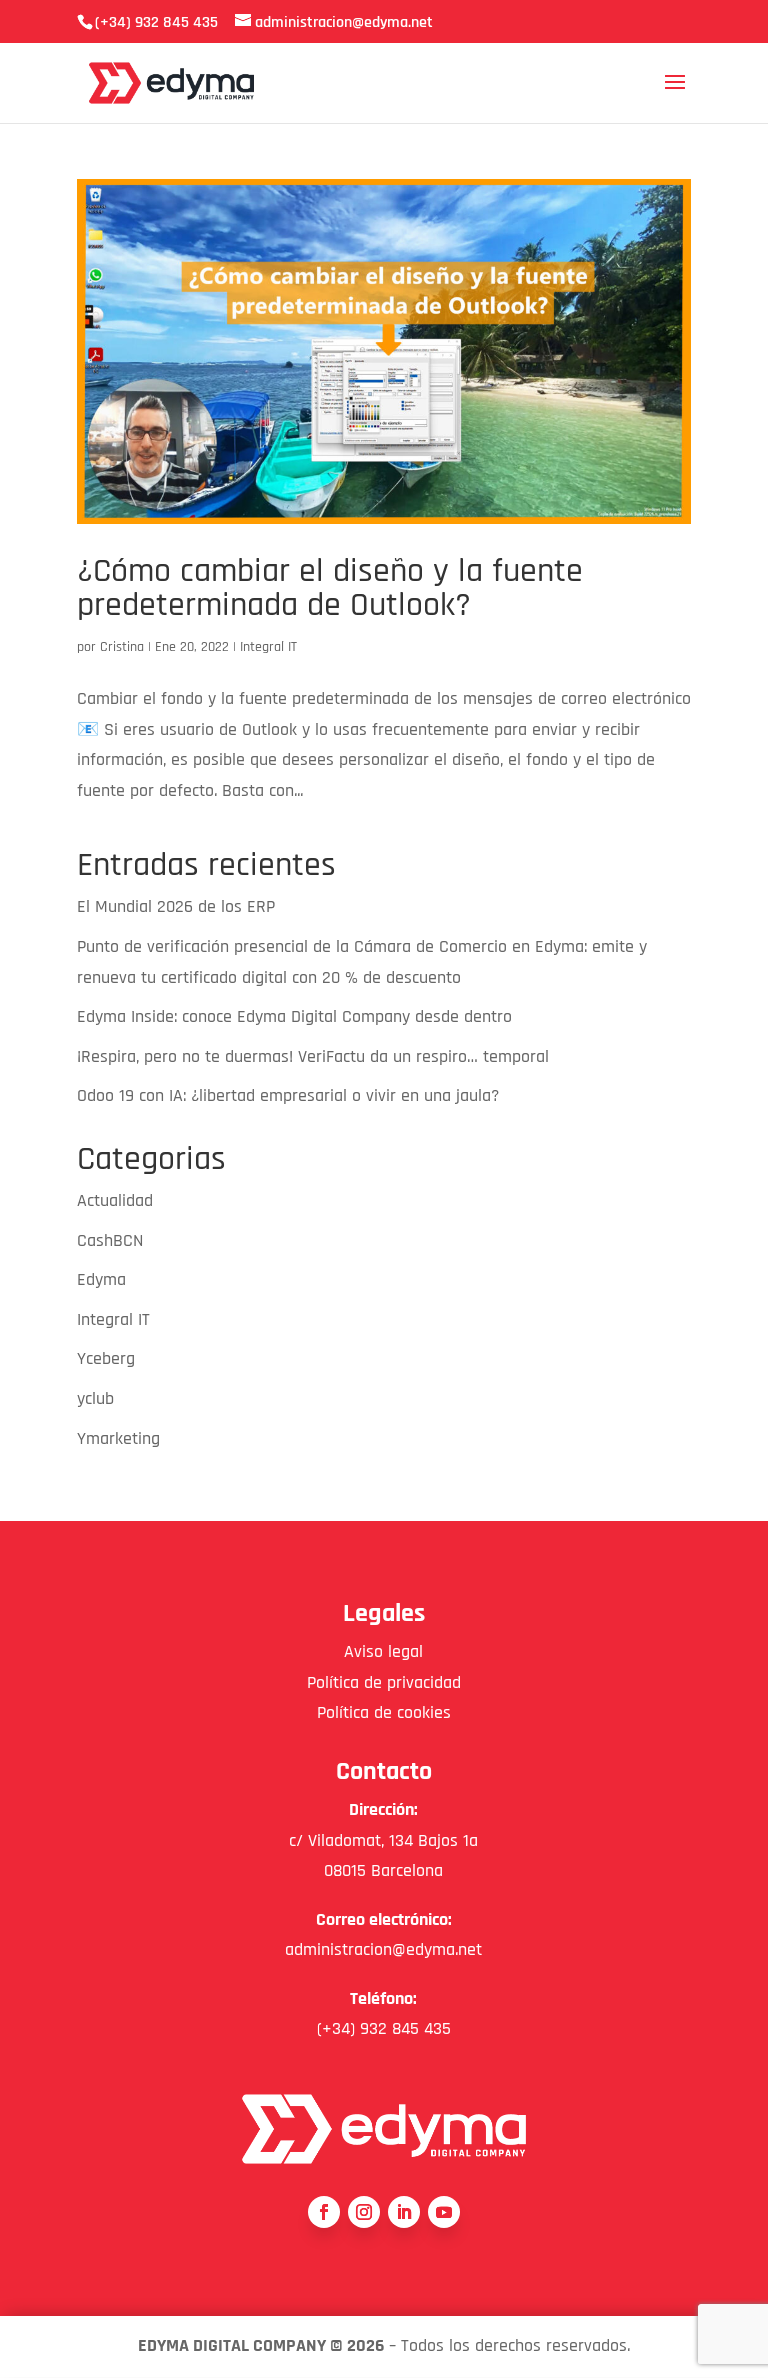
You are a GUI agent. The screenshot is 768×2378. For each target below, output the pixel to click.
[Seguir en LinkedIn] (404, 2212)
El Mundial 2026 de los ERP (176, 906)
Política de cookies (384, 1712)
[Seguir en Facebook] (324, 2212)
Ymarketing (118, 1438)
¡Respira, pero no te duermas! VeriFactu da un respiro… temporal (313, 1056)
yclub (95, 1398)
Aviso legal (383, 1651)
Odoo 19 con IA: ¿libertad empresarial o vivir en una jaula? (288, 1095)
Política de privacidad (384, 1682)
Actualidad (115, 1200)
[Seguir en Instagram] (364, 2212)
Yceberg (106, 1358)
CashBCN (110, 1240)
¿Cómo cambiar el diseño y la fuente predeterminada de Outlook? (330, 588)
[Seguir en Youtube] (444, 2212)
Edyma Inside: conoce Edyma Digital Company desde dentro (294, 1016)
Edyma (101, 1279)
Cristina (122, 647)
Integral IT (268, 647)
